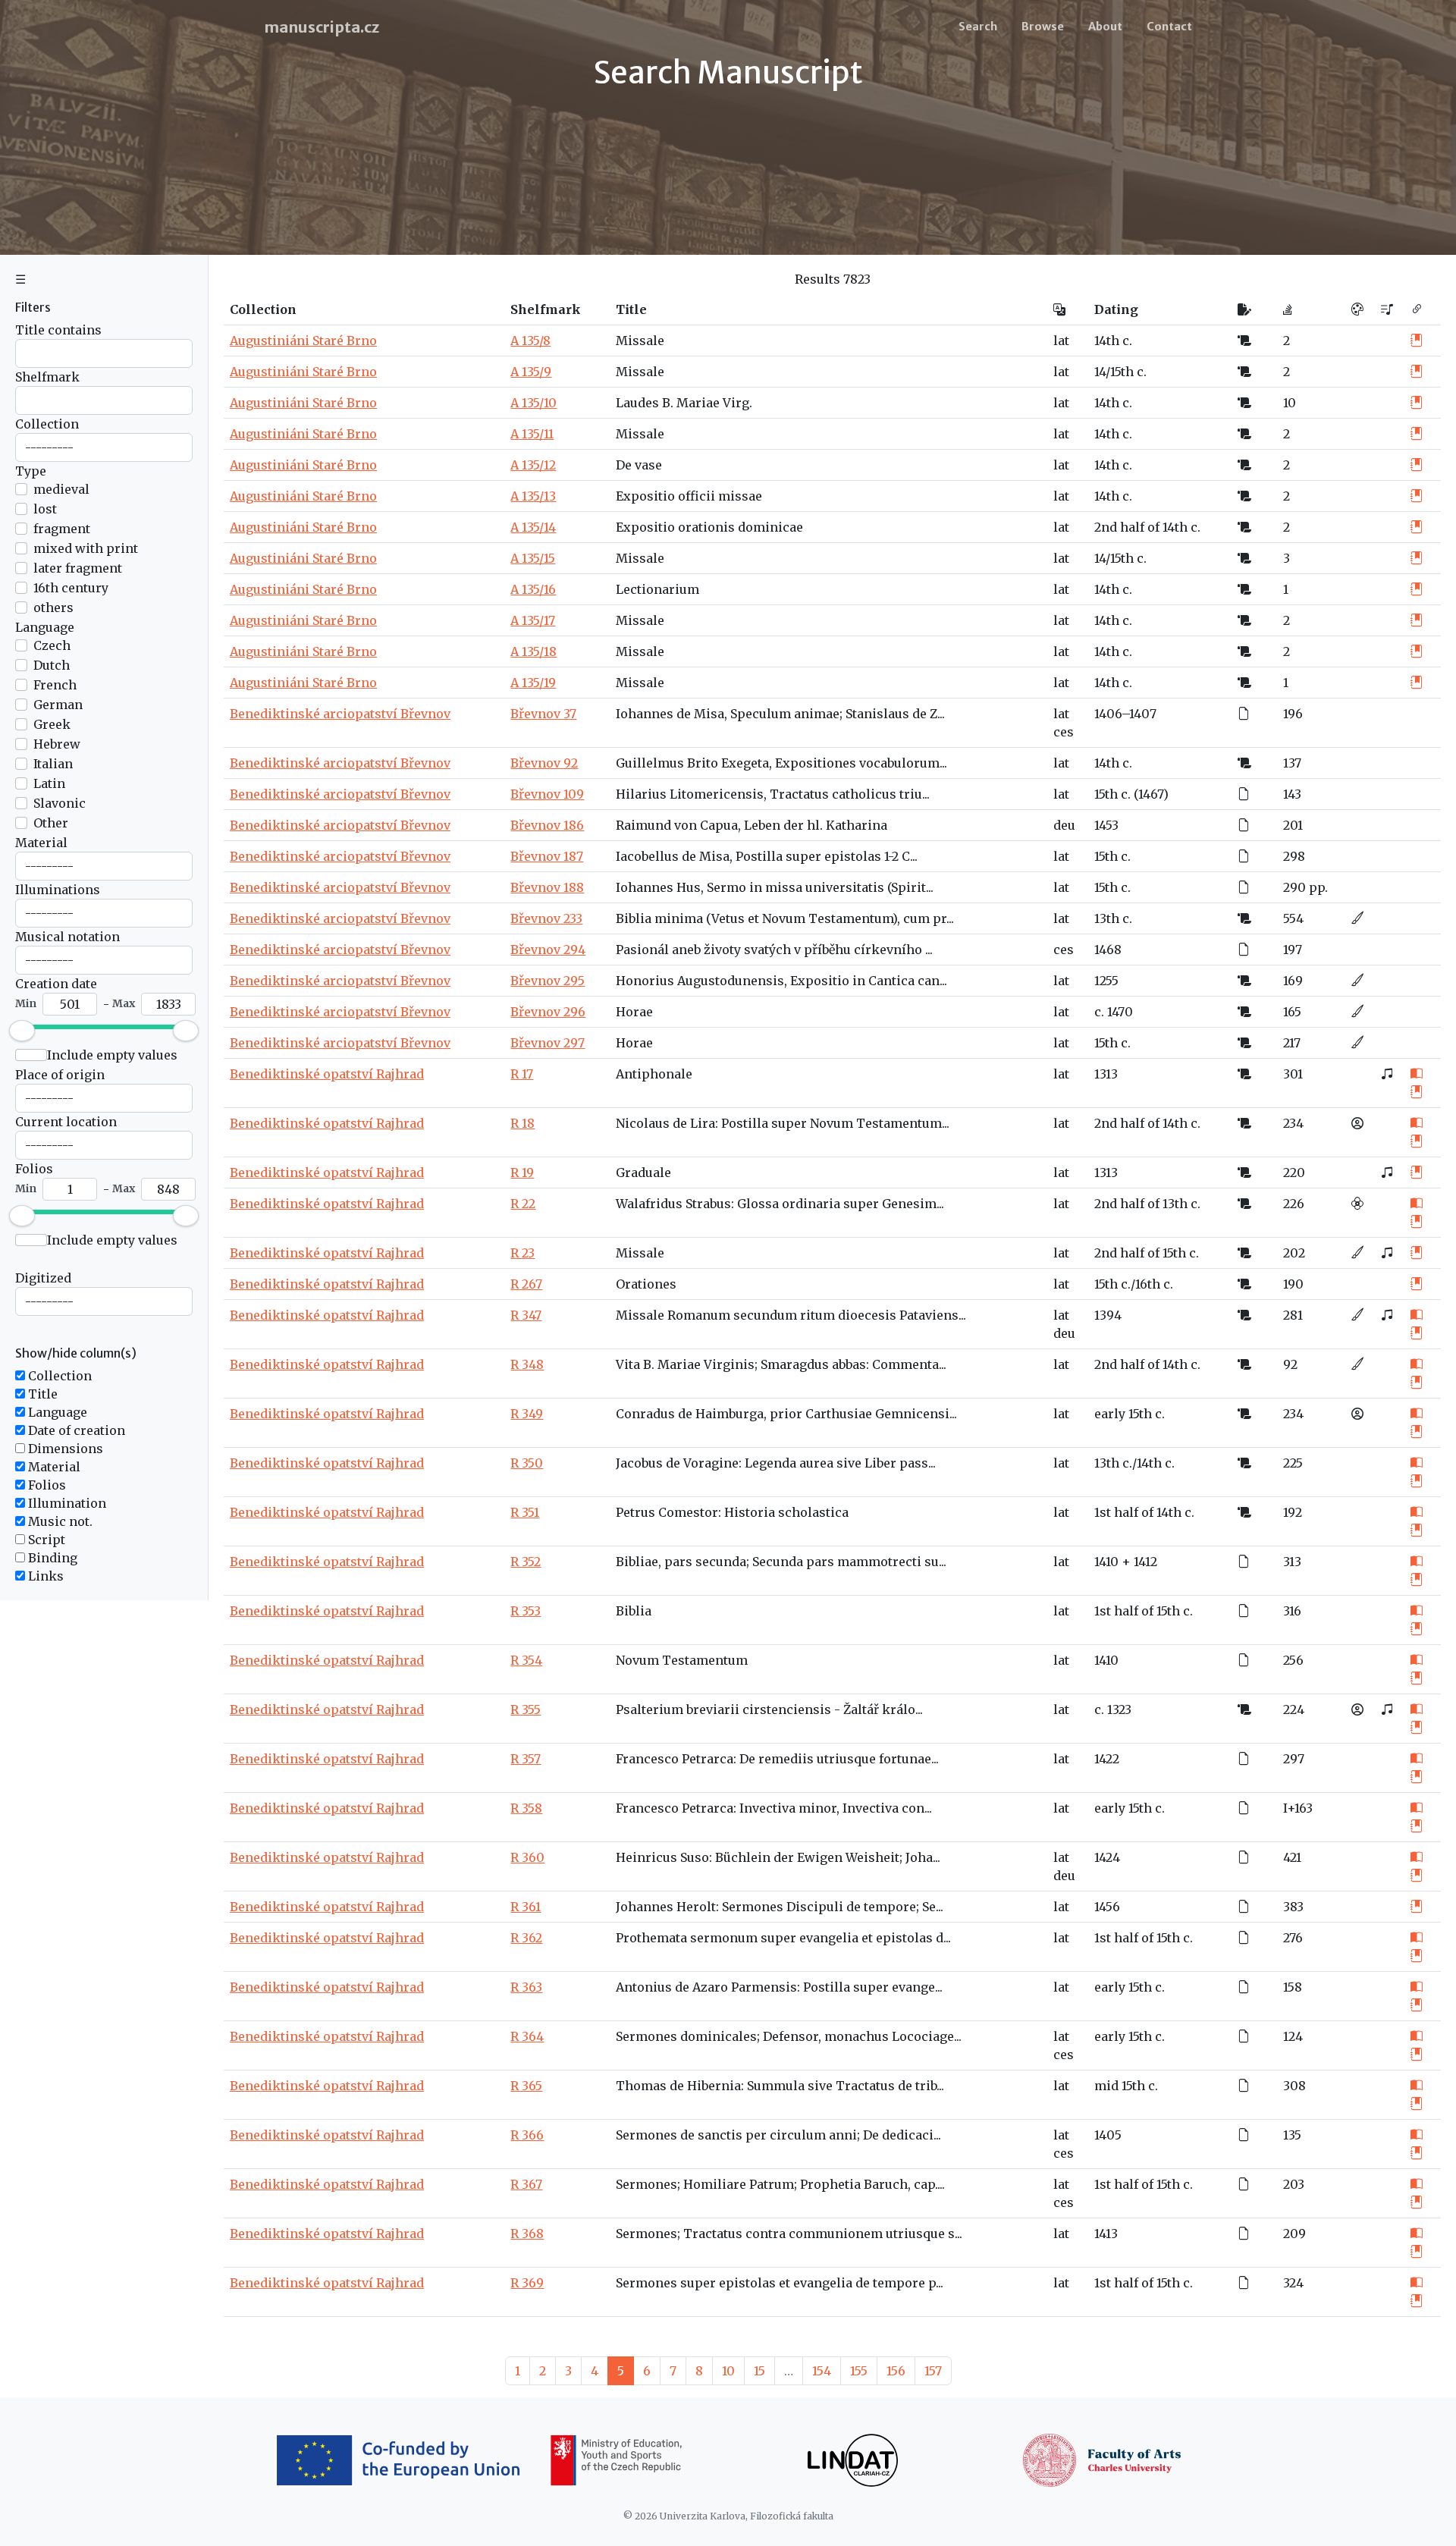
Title (41, 1394)
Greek (52, 724)
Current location (66, 1122)
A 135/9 (531, 372)
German (58, 705)
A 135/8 (530, 341)
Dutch (52, 665)
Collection (47, 424)
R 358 (526, 1808)
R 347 (526, 1315)
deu (1064, 825)
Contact (1169, 27)
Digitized (43, 1278)
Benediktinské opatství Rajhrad (327, 1074)
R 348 (527, 1364)
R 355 (526, 1709)
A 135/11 (532, 434)
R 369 (527, 2283)
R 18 (522, 1123)
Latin (49, 783)
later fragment (78, 568)
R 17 (522, 1074)
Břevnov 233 (546, 918)
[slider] (22, 1031)
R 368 (527, 2234)
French (55, 685)
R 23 (522, 1253)
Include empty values (112, 1055)
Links (44, 1576)
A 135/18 (533, 651)
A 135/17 (533, 620)
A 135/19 (533, 683)
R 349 (527, 1414)
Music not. (59, 1521)
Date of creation (75, 1430)
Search (978, 27)
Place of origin (60, 1075)
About (1105, 27)
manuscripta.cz (322, 27)
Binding (51, 1558)
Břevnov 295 (548, 981)
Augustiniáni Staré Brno (303, 341)
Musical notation (67, 937)
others (53, 607)
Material (41, 843)
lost (45, 509)
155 (859, 2371)
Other (51, 823)
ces (1064, 732)
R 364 (527, 2036)
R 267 (526, 1284)
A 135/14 (533, 527)
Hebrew (57, 744)
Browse (1043, 27)
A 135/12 (533, 465)
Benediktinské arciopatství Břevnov (340, 714)
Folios (34, 1169)
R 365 (526, 2086)
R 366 (527, 2135)
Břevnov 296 (548, 1012)
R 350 (527, 1463)
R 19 (522, 1173)
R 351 (525, 1512)
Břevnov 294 (548, 950)
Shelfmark (47, 377)
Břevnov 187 (547, 856)
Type (31, 471)
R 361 (526, 1907)
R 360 (527, 1857)
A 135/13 (533, 496)
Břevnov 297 (548, 1043)
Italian (53, 764)
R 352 (526, 1562)
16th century (71, 588)
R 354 (526, 1660)
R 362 (526, 1938)
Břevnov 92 (544, 763)
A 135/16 (533, 589)
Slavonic (60, 803)
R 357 (526, 1759)
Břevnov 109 (547, 794)
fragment (62, 529)
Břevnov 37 (543, 714)
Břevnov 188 (547, 887)
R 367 (526, 2184)
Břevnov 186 (547, 825)
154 (822, 2371)
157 (933, 2371)
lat (1061, 341)
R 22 (523, 1204)
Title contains (58, 330)
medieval (61, 489)
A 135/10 (533, 403)
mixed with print (86, 548)
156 (896, 2371)
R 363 (526, 1987)
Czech (52, 645)
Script (45, 1540)
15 (759, 2371)
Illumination (66, 1503)
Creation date (56, 984)
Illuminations (58, 890)
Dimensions (64, 1449)
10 (728, 2371)
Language (45, 627)
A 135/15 (533, 558)
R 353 (526, 1611)
